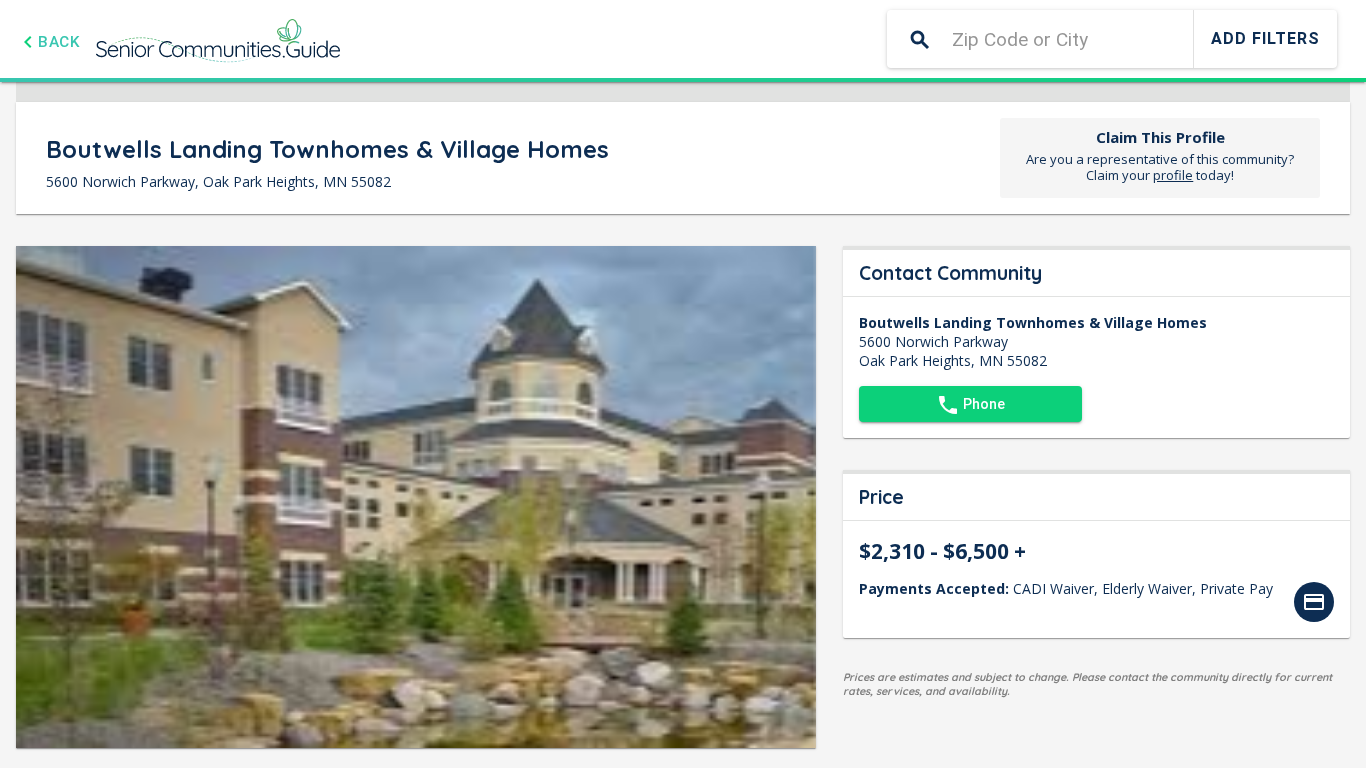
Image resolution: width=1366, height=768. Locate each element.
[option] (1314, 602)
